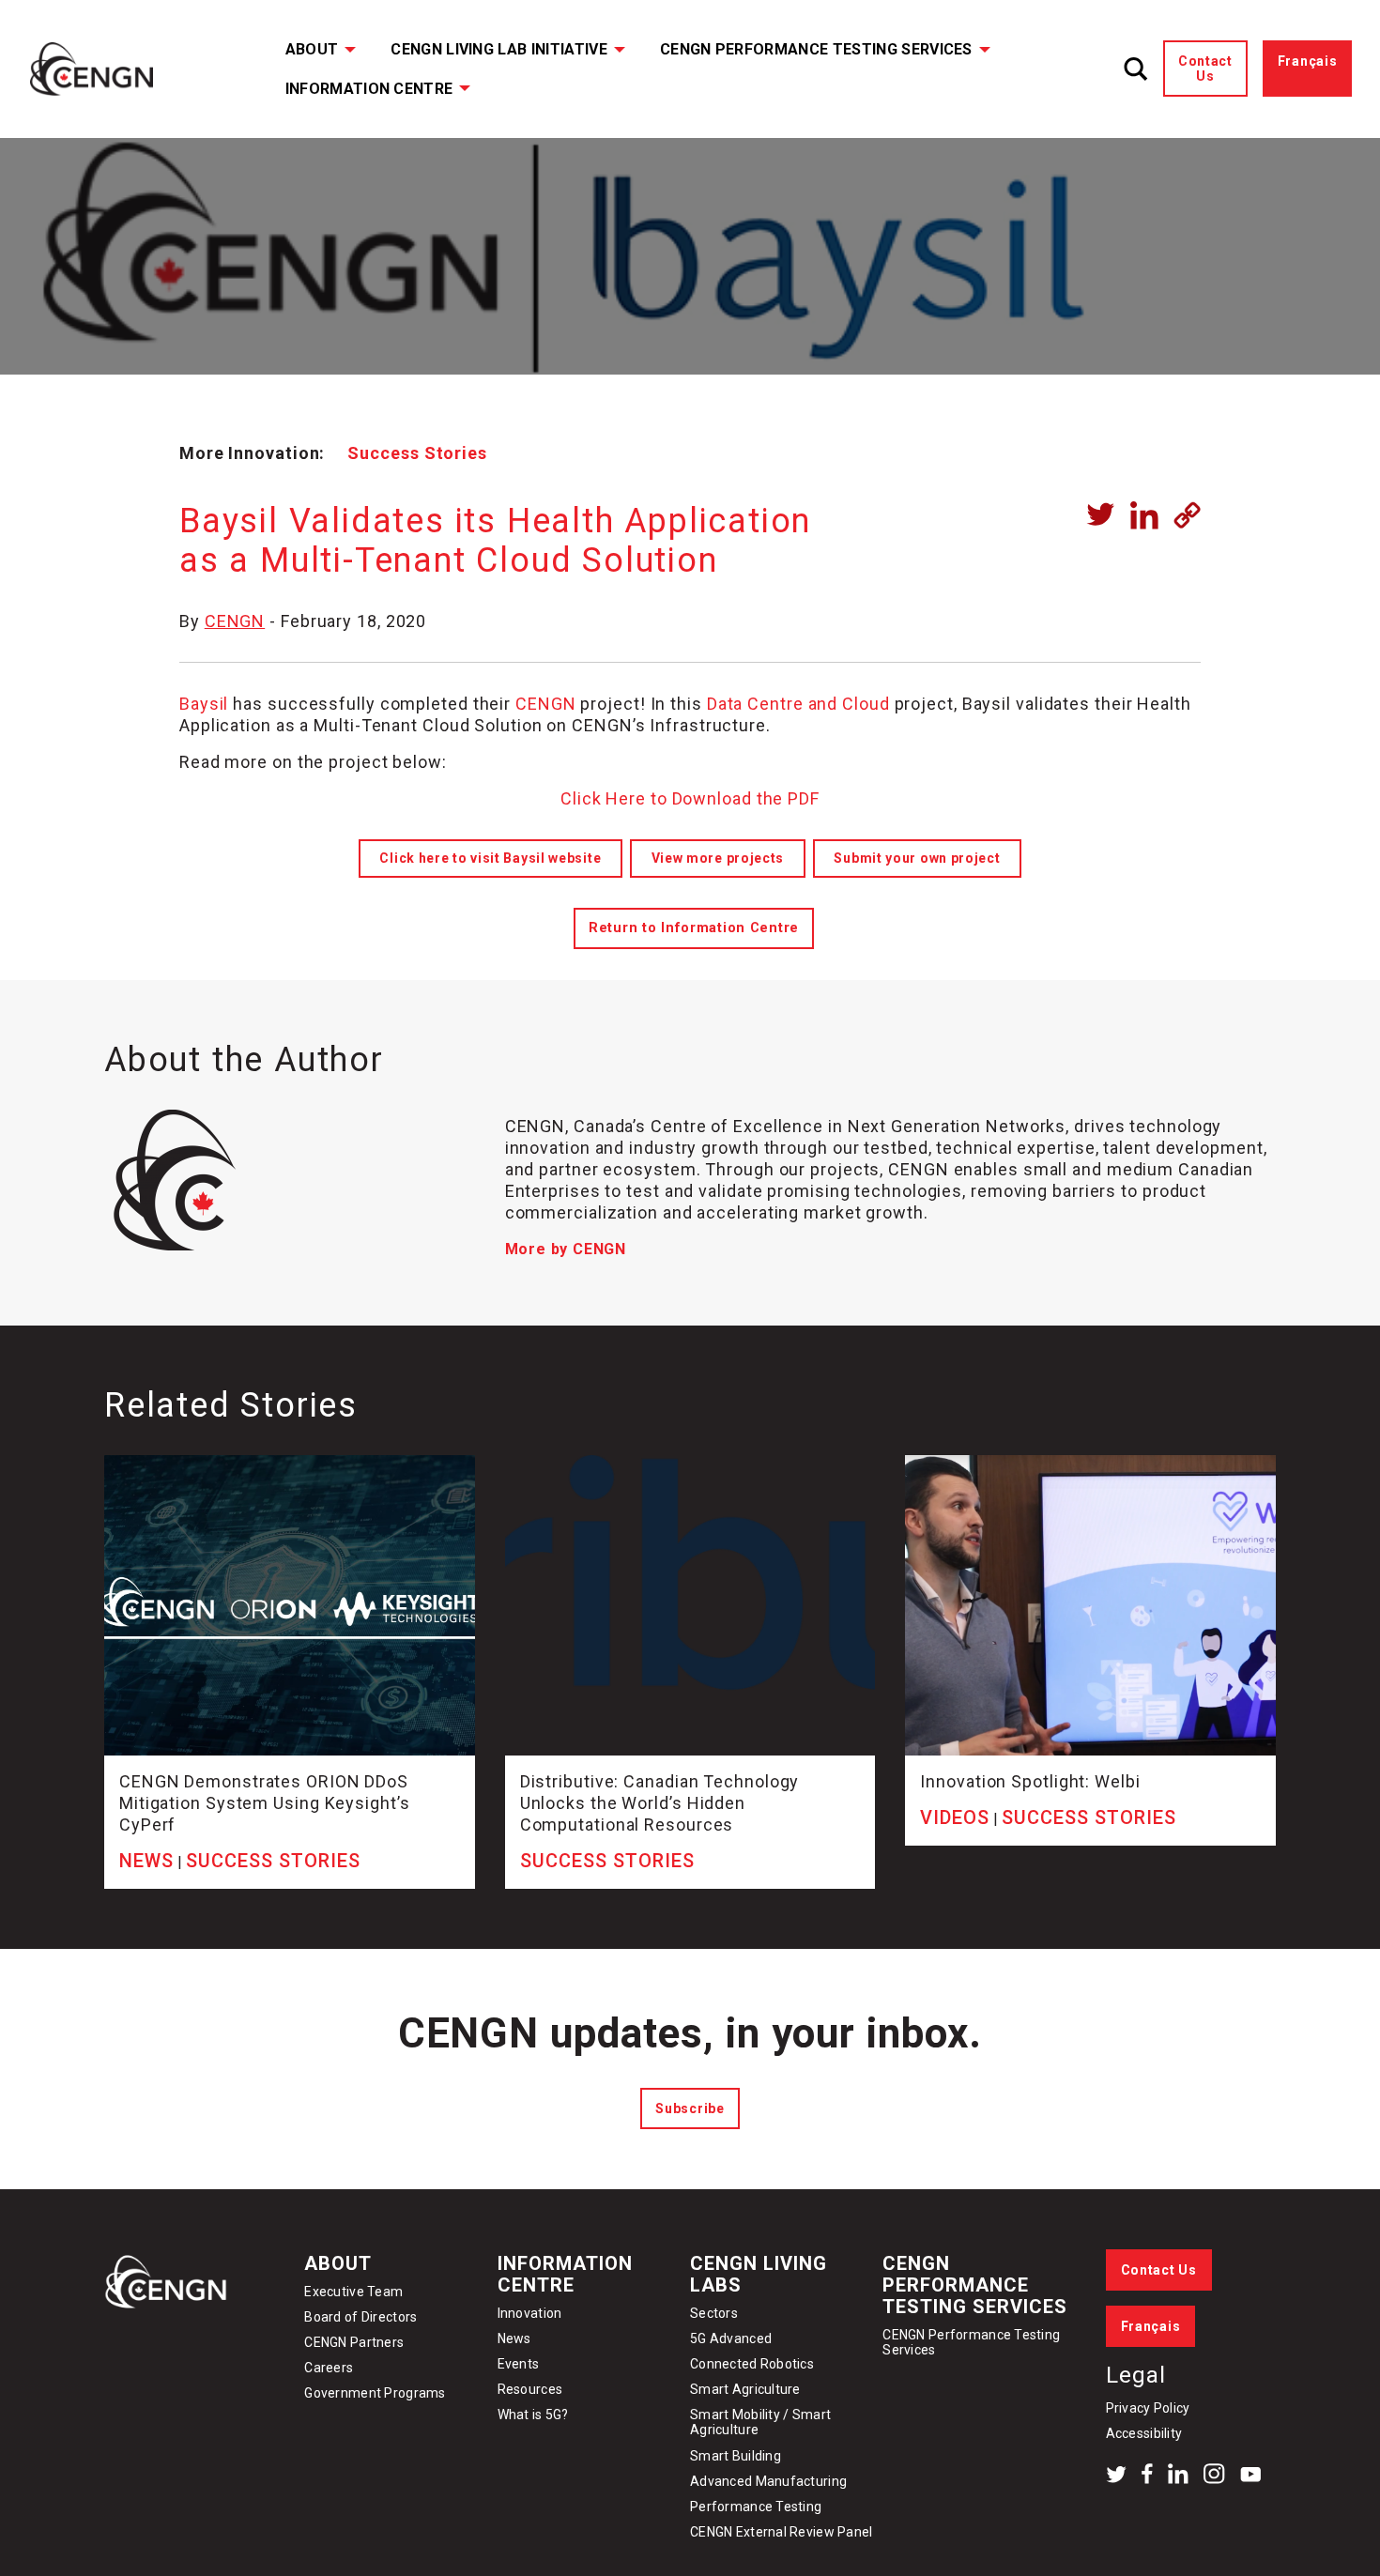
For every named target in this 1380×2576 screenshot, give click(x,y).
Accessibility (1144, 2433)
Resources (530, 2389)
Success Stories (417, 453)
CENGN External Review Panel (782, 2532)
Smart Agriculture (745, 2389)
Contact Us (1205, 69)
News (514, 2338)
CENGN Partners (355, 2342)
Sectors (714, 2313)
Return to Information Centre (694, 928)
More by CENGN (566, 1249)
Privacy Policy (1148, 2408)
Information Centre (369, 89)
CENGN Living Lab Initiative (499, 49)
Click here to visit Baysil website (490, 858)
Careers (329, 2368)
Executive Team (353, 2292)
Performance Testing (756, 2507)
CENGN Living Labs (759, 2274)
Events (519, 2364)
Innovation (530, 2313)
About (312, 49)
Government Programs (375, 2393)
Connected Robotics (752, 2364)
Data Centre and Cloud (796, 704)
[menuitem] (308, 49)
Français (1308, 61)
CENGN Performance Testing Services (816, 49)
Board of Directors (360, 2317)
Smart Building (736, 2456)
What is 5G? (533, 2415)
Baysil (204, 704)
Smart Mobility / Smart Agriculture (760, 2422)
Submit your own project (917, 858)
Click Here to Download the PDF (690, 798)
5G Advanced (731, 2338)
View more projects (718, 858)
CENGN (235, 621)
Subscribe (690, 2108)
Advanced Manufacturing (768, 2481)
